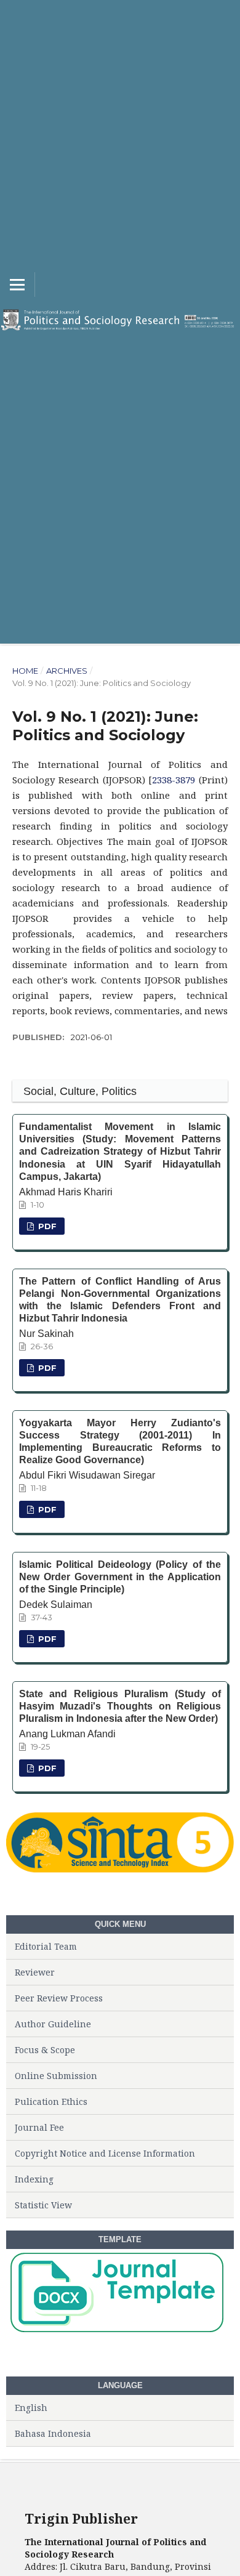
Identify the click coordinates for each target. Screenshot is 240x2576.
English (31, 2408)
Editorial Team (46, 1946)
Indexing (34, 2179)
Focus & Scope (45, 2050)
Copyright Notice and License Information (105, 2153)
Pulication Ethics (51, 2102)
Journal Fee (39, 2127)
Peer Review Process (59, 1998)
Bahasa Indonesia (53, 2433)
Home (25, 671)
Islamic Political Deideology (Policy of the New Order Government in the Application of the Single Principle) (120, 1577)
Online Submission (56, 2076)
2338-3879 (174, 780)
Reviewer (35, 1972)
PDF (46, 1226)
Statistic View (43, 2205)
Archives (67, 671)
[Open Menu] (17, 285)
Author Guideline (53, 2024)
